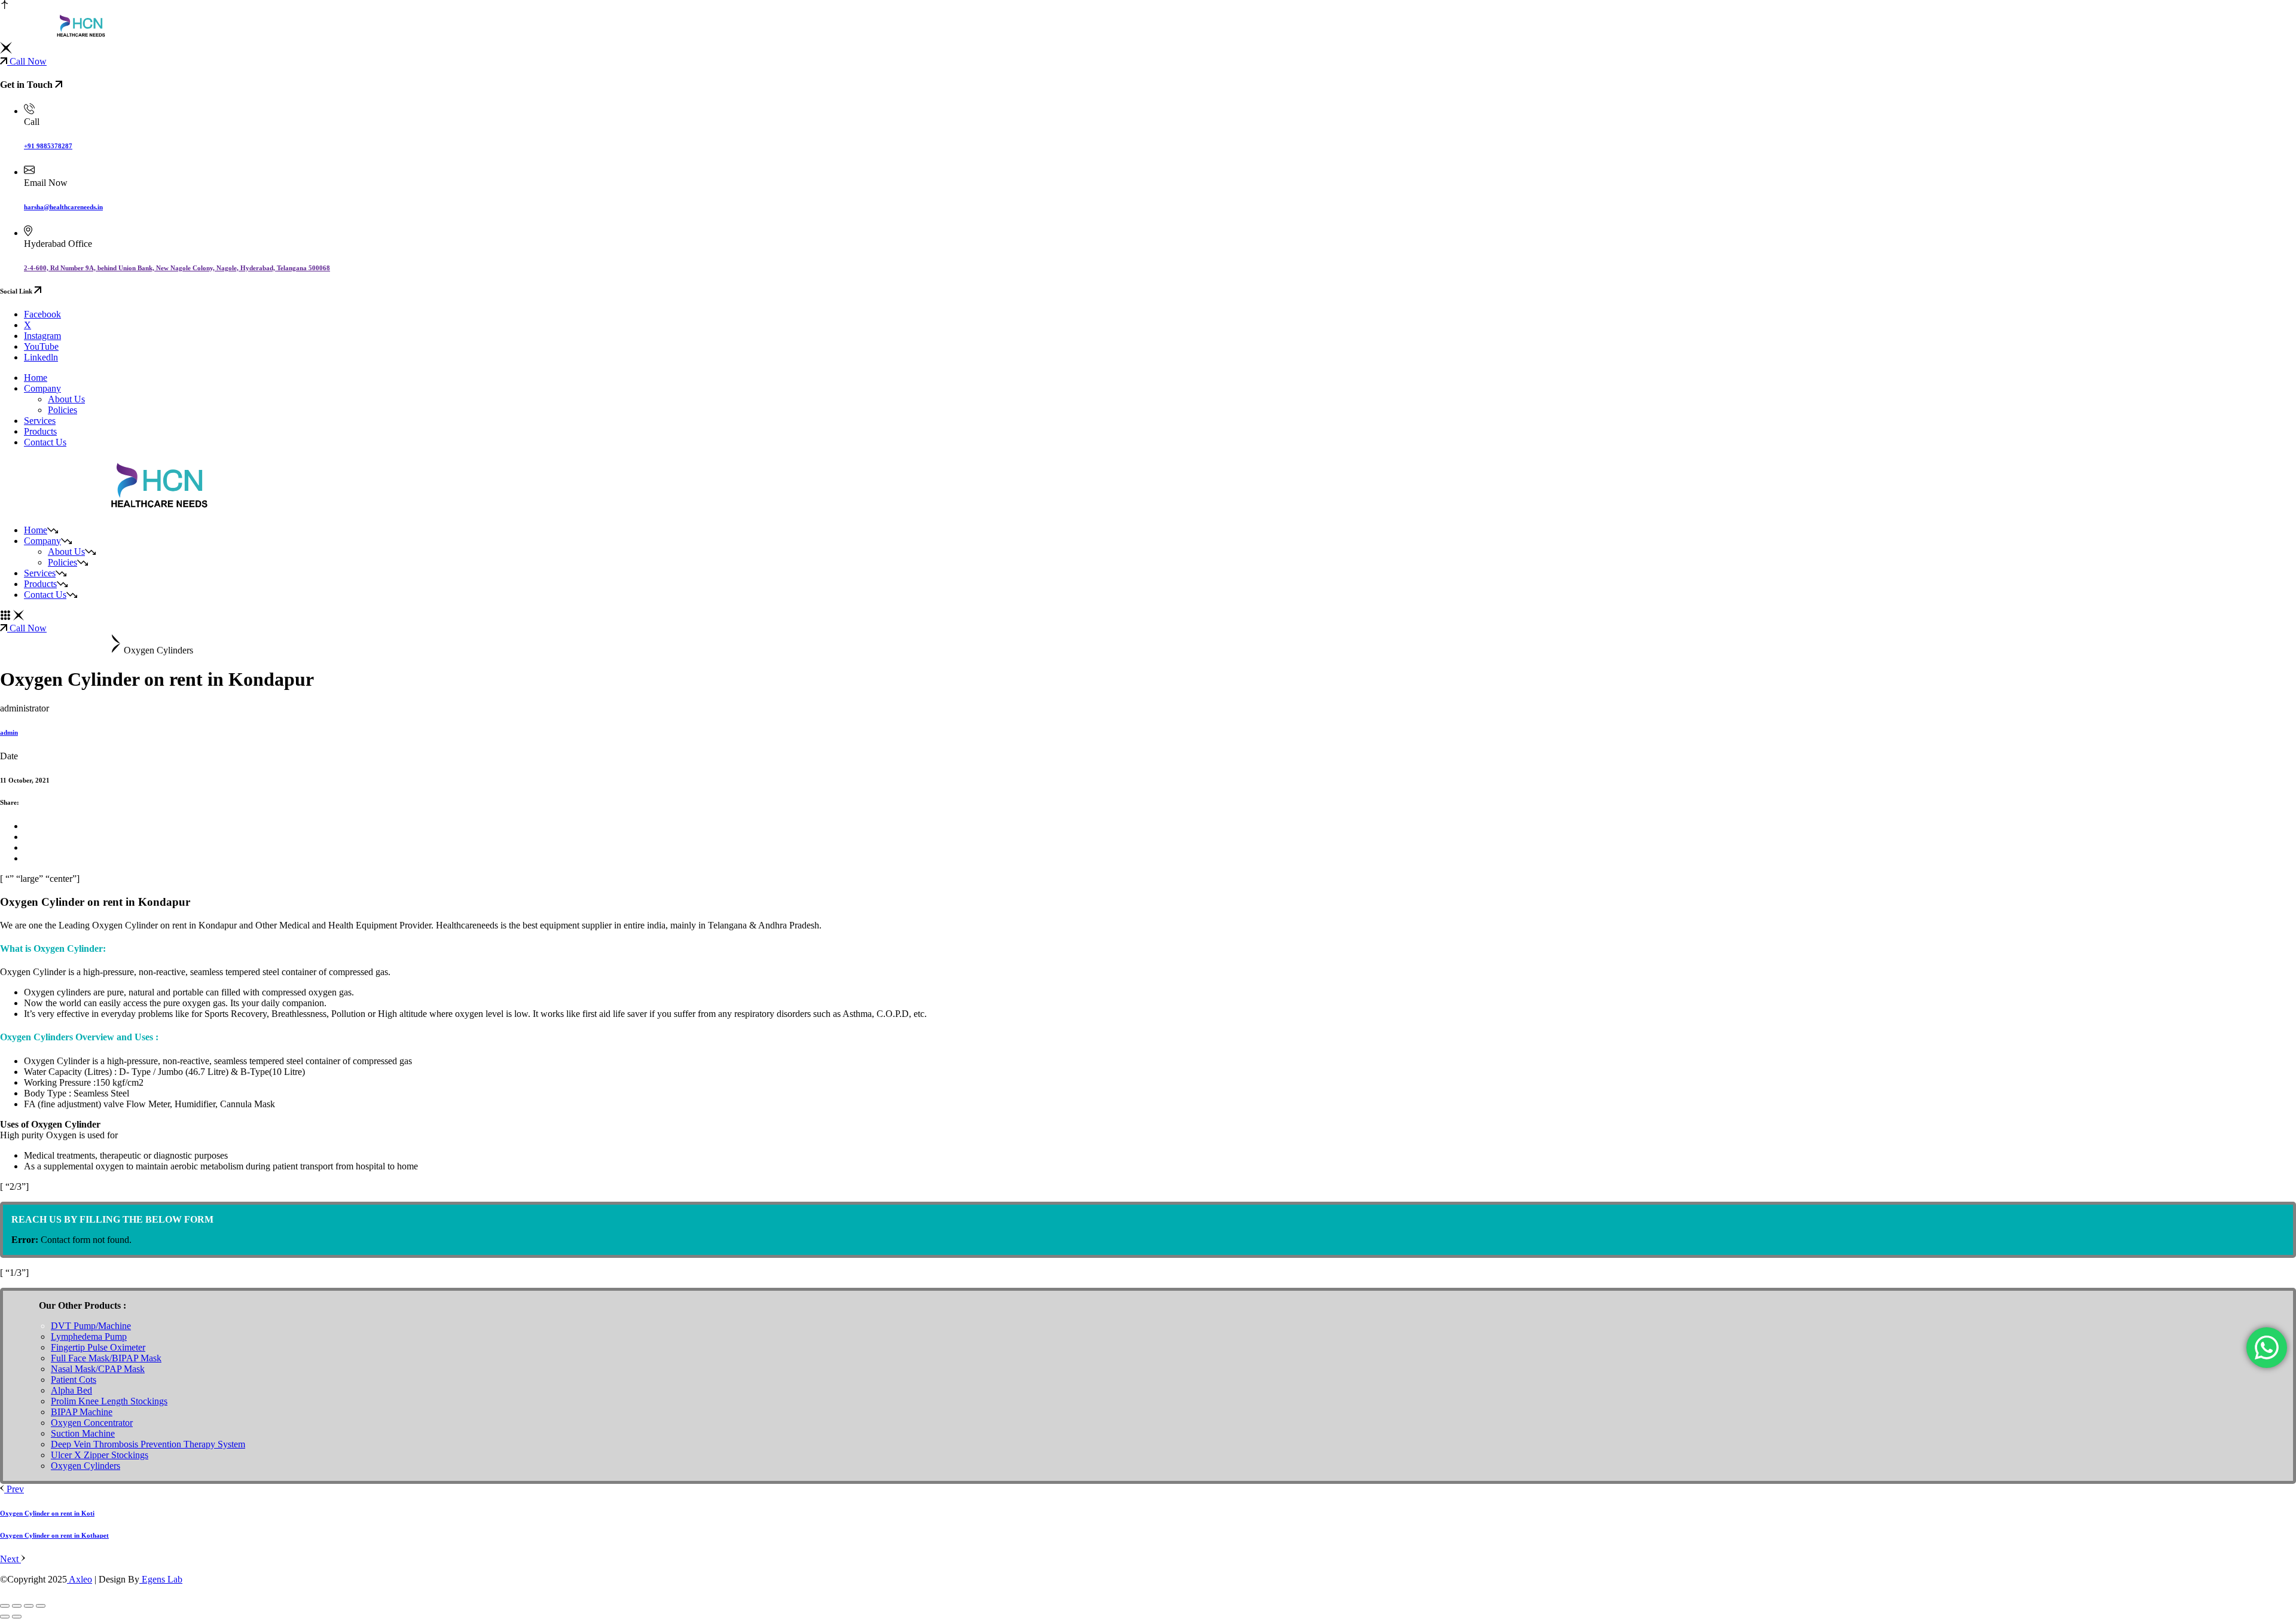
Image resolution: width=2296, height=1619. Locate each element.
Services (40, 573)
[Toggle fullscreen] (17, 1606)
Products (40, 584)
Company (42, 541)
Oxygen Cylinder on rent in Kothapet (54, 1535)
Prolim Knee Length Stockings (109, 1401)
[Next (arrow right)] (17, 1617)
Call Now (27, 61)
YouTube (41, 346)
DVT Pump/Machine (91, 1326)
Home (36, 530)
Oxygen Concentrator (92, 1423)
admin (9, 732)
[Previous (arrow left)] (5, 1617)
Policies (62, 410)
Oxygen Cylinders (86, 1466)
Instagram (42, 336)
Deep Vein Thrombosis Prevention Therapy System (148, 1444)
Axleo (80, 1579)
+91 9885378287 (48, 146)
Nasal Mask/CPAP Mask (98, 1369)
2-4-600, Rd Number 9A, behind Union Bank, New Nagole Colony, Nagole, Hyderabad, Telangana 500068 (177, 268)
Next (10, 1559)
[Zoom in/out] (5, 1606)
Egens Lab (161, 1579)
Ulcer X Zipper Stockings (100, 1455)
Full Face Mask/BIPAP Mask (106, 1358)
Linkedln (41, 357)
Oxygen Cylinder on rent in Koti (47, 1513)
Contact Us (45, 595)
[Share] (29, 1606)
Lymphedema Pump (89, 1337)
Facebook (42, 314)
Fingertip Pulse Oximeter (98, 1347)
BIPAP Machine (82, 1412)
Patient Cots (74, 1380)
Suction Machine (83, 1433)
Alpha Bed (71, 1390)
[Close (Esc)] (41, 1606)
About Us (66, 399)
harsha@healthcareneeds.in (63, 207)
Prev (14, 1489)
